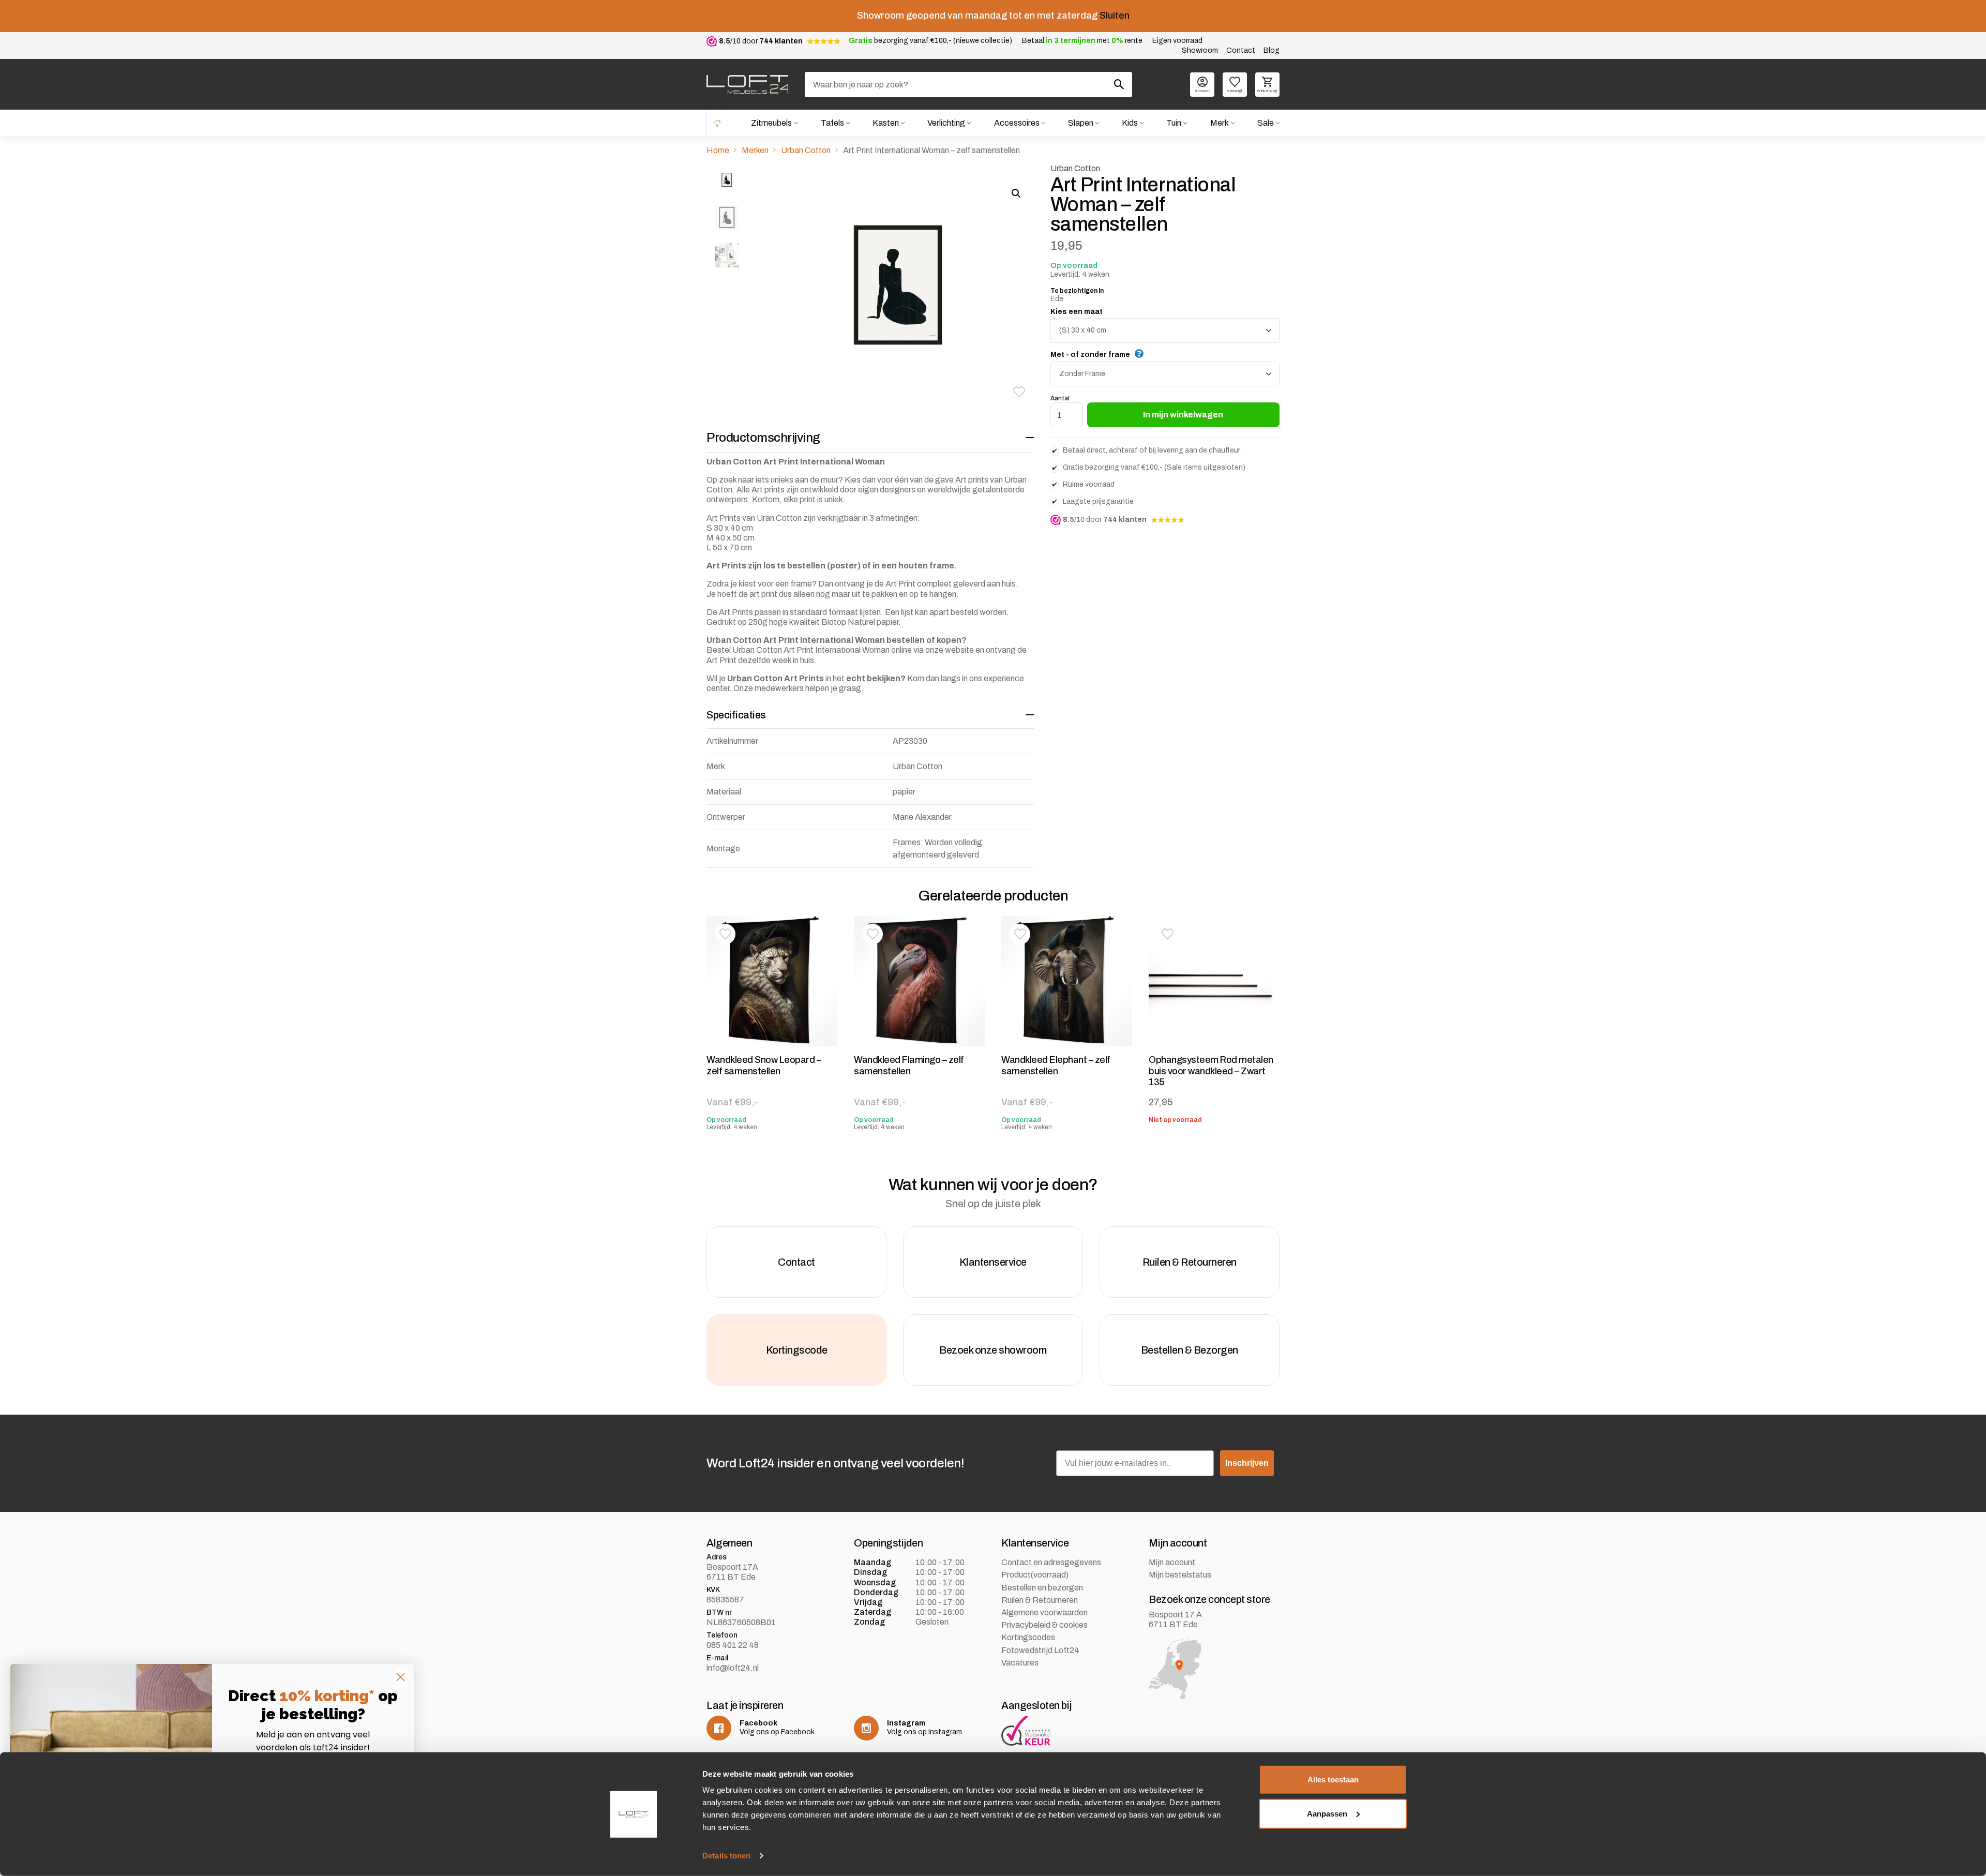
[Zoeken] (1119, 84)
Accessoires (1017, 123)
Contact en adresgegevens (1051, 1562)
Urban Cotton (806, 150)
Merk (1220, 123)
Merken (755, 150)
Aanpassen (1327, 1813)
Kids (1130, 123)
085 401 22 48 (733, 1645)
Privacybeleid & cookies (1044, 1625)
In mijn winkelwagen (1183, 415)
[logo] (747, 84)
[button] (1019, 392)
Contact (1241, 50)
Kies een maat (1077, 312)
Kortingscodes (1028, 1637)
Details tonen (726, 1856)
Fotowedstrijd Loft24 (1040, 1650)
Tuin (1174, 123)
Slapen (1081, 123)
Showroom (1200, 50)
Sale (1266, 123)
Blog (1272, 50)
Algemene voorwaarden (1044, 1612)
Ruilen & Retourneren (1040, 1600)
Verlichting (946, 123)
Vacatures (1020, 1663)
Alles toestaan (1333, 1780)
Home (717, 123)
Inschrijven (1247, 1463)
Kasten (886, 123)
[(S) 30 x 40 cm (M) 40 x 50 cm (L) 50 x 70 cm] (1165, 331)
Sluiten (1115, 16)
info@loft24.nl (733, 1668)
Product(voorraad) (1035, 1575)
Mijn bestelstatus (1180, 1575)
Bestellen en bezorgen (1042, 1588)
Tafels (832, 123)
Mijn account (1172, 1562)
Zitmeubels (771, 123)
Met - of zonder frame (1090, 355)
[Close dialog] (401, 1677)
